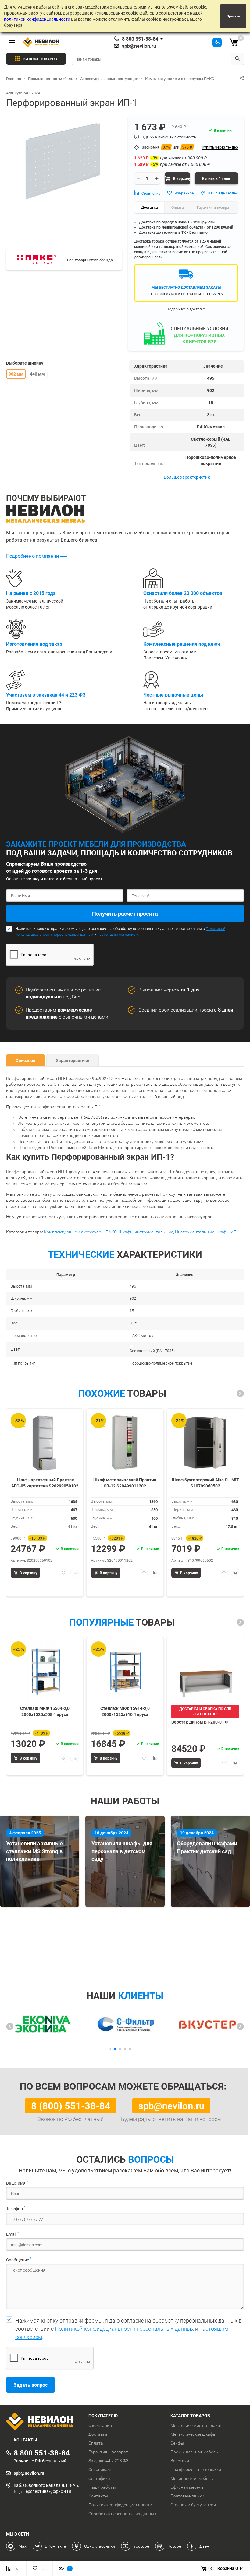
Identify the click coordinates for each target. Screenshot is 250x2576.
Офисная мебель (187, 2487)
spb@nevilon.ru (139, 46)
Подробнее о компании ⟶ (37, 556)
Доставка (98, 2434)
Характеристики (73, 1060)
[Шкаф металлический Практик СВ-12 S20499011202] (125, 1443)
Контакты (98, 2496)
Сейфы (177, 2443)
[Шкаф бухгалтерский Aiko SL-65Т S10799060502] (205, 1443)
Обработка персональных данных (122, 2514)
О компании (100, 2425)
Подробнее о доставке (186, 309)
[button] (240, 1393)
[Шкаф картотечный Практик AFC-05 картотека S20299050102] (45, 1443)
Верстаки (180, 2461)
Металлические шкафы (193, 2434)
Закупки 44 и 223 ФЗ (108, 2461)
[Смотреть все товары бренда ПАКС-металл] (37, 259)
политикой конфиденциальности (37, 19)
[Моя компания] (43, 2422)
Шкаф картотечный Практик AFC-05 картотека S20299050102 (45, 1483)
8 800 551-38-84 (140, 39)
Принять (233, 16)
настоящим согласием (118, 934)
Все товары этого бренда (90, 260)
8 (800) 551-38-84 (71, 2106)
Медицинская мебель (192, 2478)
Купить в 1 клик (216, 178)
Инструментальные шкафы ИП (206, 1232)
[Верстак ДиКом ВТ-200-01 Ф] (205, 1671)
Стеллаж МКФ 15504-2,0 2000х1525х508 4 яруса (45, 1711)
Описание (25, 1060)
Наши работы (102, 2487)
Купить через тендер (220, 147)
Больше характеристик (187, 477)
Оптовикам (100, 2469)
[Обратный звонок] (217, 42)
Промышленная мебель (194, 2452)
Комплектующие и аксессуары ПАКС (80, 1232)
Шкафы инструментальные (146, 1232)
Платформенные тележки (196, 2469)
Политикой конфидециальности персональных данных (124, 2329)
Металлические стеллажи (196, 2425)
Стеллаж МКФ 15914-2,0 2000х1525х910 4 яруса (125, 1711)
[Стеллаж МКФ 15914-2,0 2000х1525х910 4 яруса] (125, 1671)
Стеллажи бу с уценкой (193, 2505)
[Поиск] (237, 59)
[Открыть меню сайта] (12, 42)
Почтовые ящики (187, 2496)
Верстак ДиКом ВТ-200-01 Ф (200, 1722)
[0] (234, 42)
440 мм (37, 374)
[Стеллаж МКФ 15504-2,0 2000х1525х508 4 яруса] (45, 1671)
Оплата (96, 2443)
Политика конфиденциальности (120, 2505)
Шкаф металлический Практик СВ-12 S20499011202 (125, 1483)
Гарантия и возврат (108, 2452)
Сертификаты (102, 2478)
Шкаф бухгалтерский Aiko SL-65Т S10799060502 (205, 1483)
